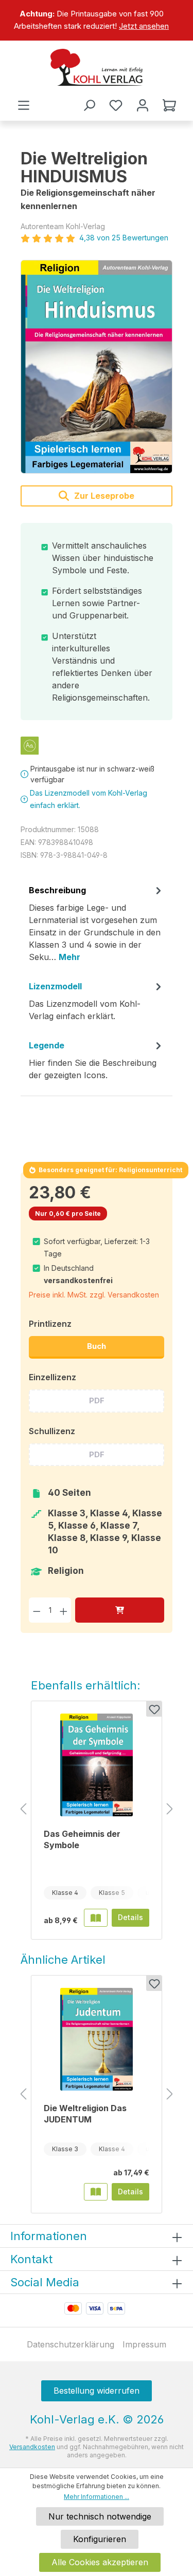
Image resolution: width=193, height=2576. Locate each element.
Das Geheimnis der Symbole (82, 1839)
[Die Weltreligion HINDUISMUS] (97, 367)
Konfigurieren (100, 2539)
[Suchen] (89, 105)
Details (130, 1917)
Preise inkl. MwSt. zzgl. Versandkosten (94, 1295)
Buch (97, 1346)
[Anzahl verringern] (37, 1610)
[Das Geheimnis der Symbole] (97, 1765)
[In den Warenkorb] (120, 1610)
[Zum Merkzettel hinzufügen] (154, 1709)
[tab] (97, 927)
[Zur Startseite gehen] (97, 67)
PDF (97, 1400)
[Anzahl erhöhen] (64, 1610)
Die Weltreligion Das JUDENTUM (85, 2114)
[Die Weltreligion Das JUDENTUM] (97, 2039)
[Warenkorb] (169, 105)
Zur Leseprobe (103, 496)
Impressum (144, 2344)
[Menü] (24, 105)
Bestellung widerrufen (97, 2391)
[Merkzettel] (116, 105)
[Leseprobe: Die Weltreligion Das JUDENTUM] (96, 2192)
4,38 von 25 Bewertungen (124, 238)
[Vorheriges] (23, 1809)
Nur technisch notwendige (100, 2516)
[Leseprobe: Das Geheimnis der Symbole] (96, 1917)
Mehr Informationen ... (97, 2497)
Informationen (49, 2236)
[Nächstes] (170, 1809)
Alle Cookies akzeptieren (100, 2562)
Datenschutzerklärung (71, 2344)
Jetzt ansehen (144, 26)
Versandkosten (32, 2447)
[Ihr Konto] (143, 105)
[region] (97, 20)
